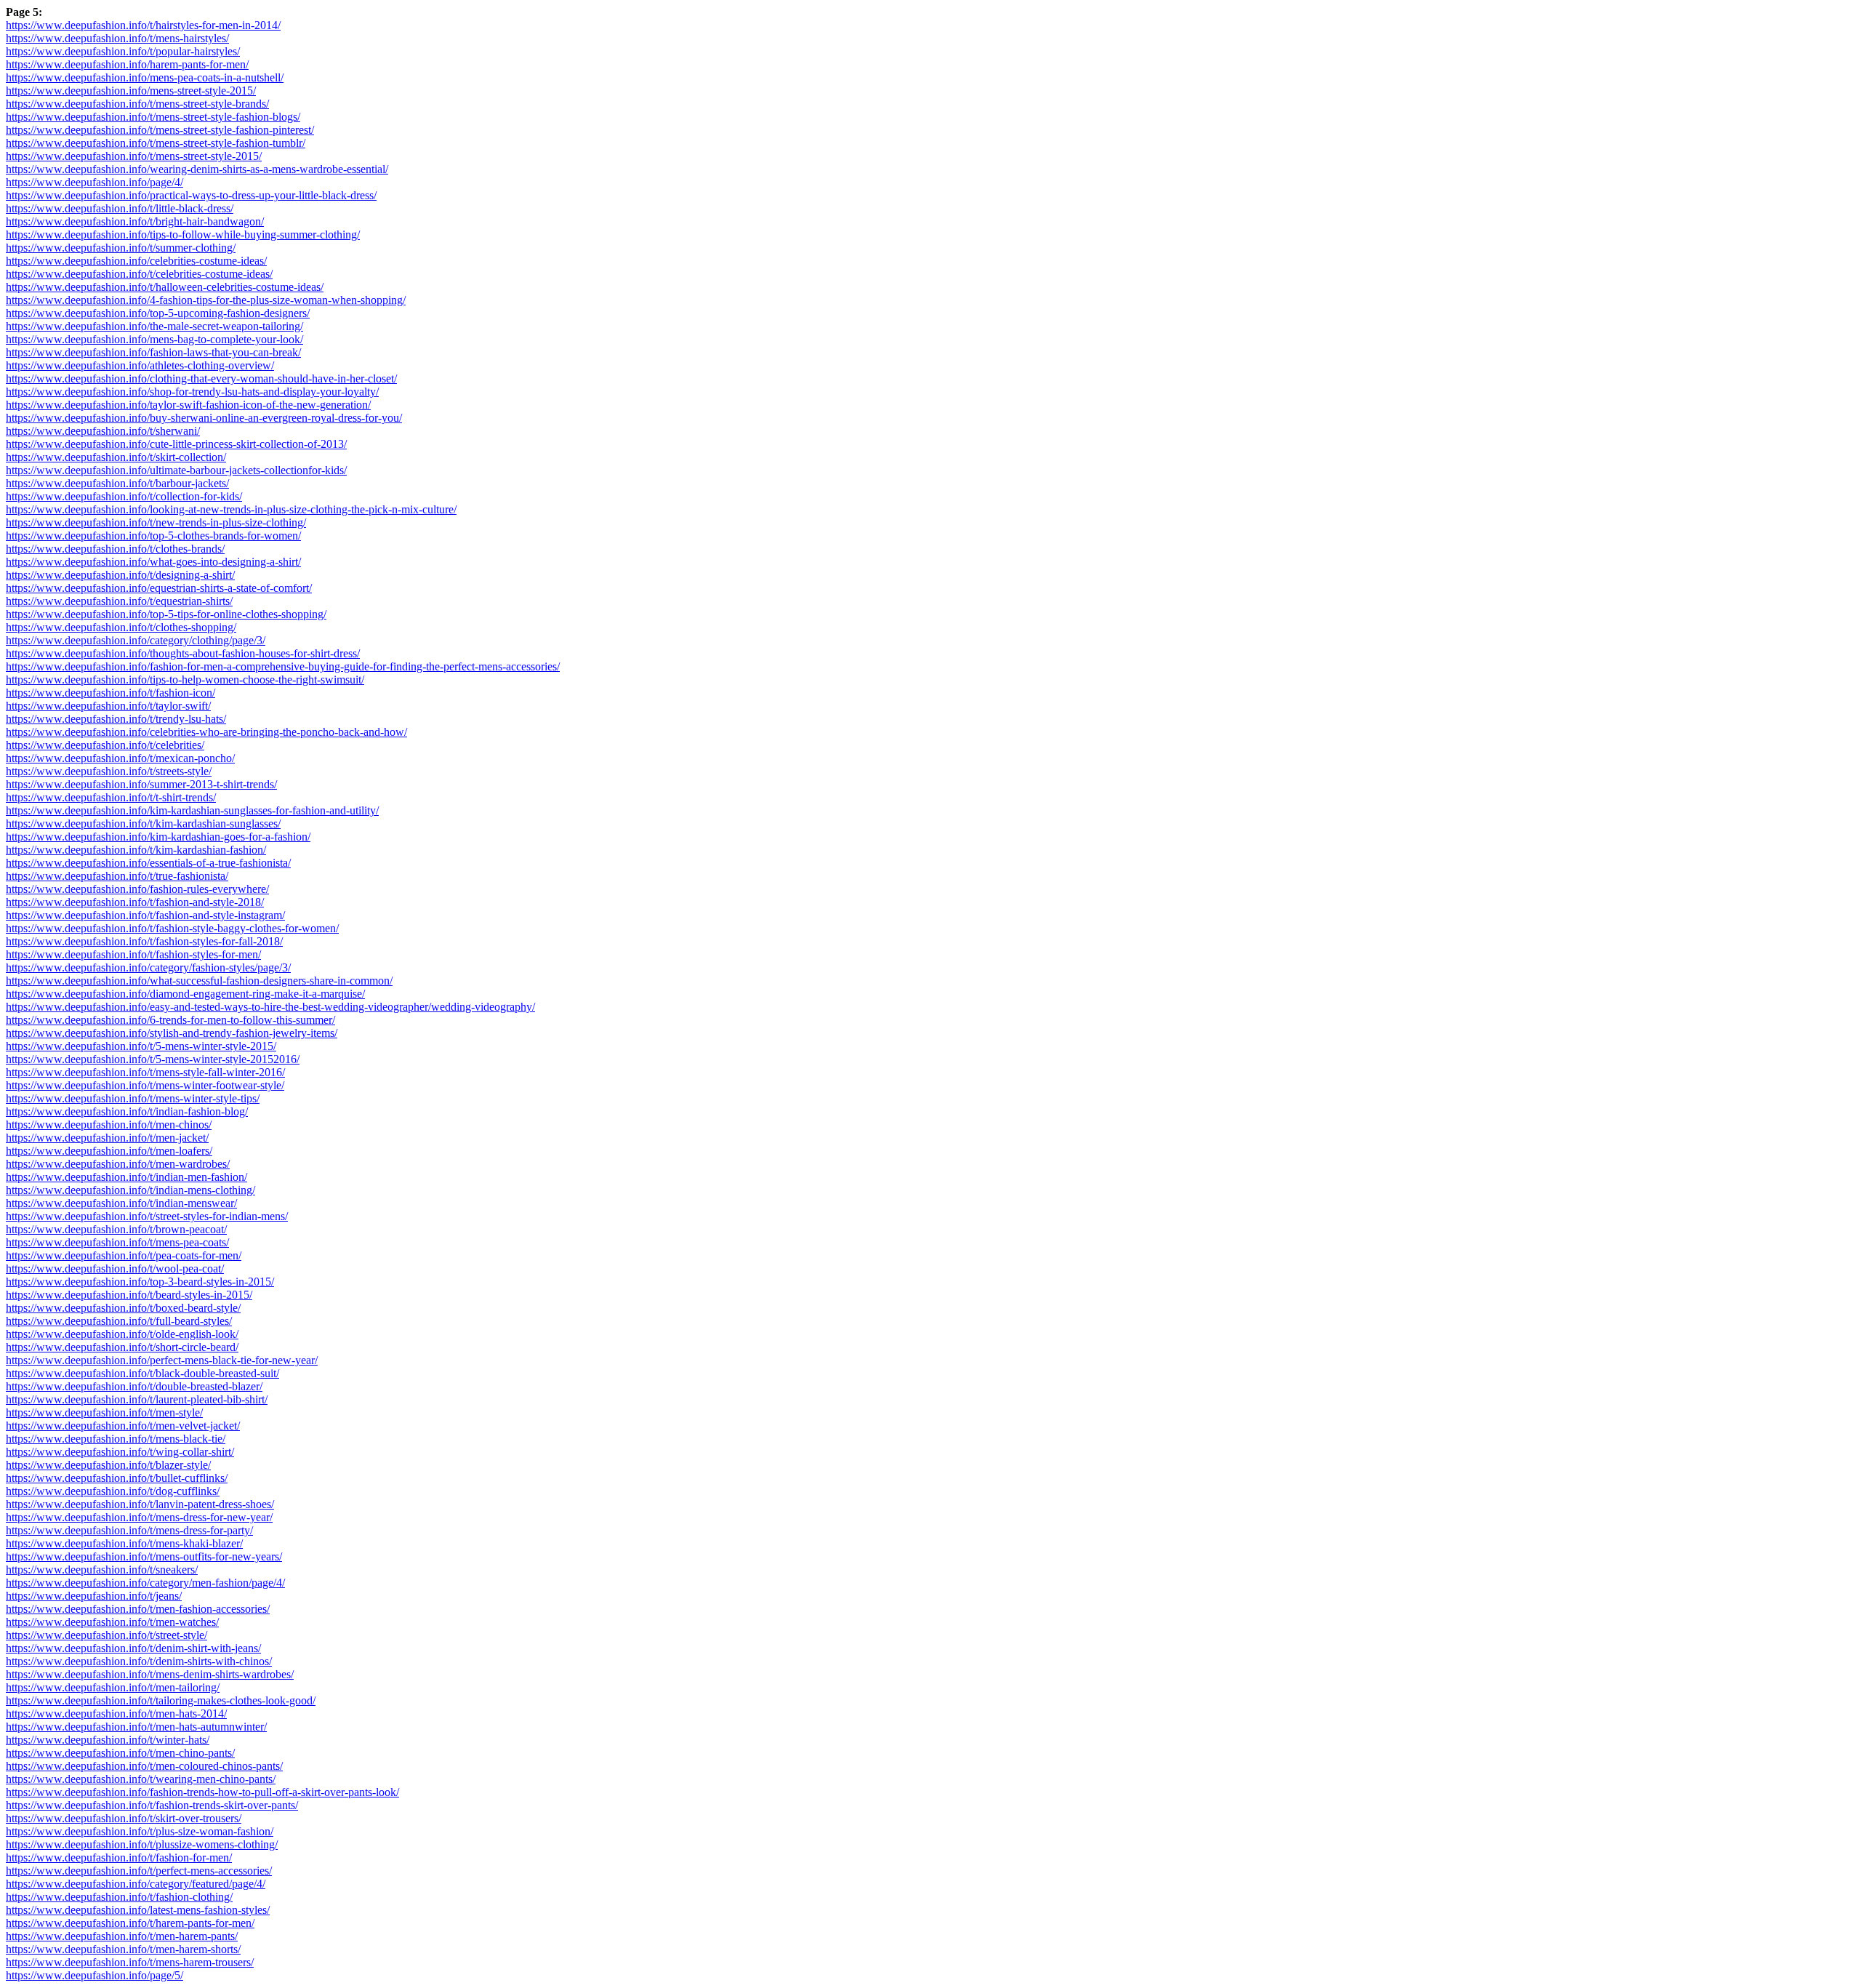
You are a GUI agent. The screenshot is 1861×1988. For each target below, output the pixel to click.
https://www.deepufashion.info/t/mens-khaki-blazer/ (124, 1543)
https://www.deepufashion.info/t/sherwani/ (103, 431)
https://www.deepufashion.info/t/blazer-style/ (108, 1465)
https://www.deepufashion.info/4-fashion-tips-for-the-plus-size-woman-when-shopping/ (206, 300)
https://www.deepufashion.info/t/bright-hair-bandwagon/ (135, 221)
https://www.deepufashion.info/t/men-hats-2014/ (116, 1714)
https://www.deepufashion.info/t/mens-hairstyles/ (117, 38)
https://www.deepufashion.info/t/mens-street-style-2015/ (134, 156)
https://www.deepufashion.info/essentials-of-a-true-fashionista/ (148, 863)
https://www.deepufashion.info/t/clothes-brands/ (115, 549)
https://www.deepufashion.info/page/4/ (95, 182)
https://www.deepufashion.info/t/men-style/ (104, 1412)
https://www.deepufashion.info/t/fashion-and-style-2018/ (135, 902)
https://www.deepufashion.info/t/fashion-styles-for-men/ (133, 954)
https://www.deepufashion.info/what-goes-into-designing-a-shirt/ (153, 562)
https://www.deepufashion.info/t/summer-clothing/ (121, 248)
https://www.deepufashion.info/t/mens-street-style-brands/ (137, 104)
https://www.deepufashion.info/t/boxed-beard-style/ (123, 1308)
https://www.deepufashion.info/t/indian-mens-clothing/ (130, 1190)
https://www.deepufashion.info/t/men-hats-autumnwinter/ (136, 1727)
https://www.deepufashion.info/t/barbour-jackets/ (117, 483)
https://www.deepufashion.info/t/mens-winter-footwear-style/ (145, 1085)
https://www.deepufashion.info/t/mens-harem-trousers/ (130, 1962)
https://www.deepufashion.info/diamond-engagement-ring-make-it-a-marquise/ (185, 994)
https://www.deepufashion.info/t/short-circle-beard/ (122, 1347)
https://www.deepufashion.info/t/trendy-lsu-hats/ (116, 719)
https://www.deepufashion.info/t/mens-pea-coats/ (117, 1242)
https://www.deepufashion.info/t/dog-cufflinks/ (113, 1491)
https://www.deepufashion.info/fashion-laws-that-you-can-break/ (153, 352)
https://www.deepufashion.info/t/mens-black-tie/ (116, 1439)
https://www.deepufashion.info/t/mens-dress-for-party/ (129, 1530)
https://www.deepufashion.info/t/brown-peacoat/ (116, 1229)
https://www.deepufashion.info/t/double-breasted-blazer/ (134, 1386)
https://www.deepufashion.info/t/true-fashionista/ (117, 876)
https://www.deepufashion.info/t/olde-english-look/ (122, 1334)
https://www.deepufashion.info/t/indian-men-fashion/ (126, 1177)
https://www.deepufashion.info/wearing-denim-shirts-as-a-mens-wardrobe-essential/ (197, 169)
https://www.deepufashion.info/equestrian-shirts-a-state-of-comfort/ (159, 588)
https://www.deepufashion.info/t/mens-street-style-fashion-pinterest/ (160, 130)
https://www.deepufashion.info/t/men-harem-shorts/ (123, 1949)
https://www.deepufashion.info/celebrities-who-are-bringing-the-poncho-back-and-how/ (206, 732)
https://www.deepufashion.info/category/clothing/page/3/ (136, 640)
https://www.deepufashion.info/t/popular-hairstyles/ (123, 51)
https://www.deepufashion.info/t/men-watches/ (112, 1622)
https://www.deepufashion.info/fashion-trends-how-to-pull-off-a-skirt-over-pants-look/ (202, 1792)
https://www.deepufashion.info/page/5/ (95, 1975)
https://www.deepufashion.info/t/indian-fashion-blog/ (127, 1111)
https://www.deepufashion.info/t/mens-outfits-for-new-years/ (144, 1556)
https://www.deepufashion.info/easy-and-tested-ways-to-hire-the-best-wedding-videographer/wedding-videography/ (270, 1007)
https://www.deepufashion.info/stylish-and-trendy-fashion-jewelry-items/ (172, 1033)
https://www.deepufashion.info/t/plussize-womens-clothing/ (142, 1844)
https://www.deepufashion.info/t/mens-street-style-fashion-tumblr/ (156, 143)
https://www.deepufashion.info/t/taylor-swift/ (108, 706)
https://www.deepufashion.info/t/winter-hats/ (108, 1740)
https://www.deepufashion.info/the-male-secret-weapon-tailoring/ (154, 326)
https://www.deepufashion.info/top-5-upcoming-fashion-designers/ (158, 313)
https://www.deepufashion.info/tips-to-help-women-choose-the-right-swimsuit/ (185, 680)
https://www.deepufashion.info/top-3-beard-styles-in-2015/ (140, 1282)
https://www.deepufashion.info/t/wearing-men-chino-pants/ (141, 1779)
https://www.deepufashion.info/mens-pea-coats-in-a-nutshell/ (145, 77)
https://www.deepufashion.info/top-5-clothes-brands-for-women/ (153, 536)
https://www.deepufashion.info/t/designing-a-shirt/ (120, 575)
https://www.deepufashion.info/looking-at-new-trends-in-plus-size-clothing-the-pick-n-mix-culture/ (231, 509)
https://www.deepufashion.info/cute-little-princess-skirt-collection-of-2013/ (176, 444)
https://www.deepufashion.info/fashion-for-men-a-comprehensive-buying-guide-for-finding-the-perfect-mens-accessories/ (283, 666)
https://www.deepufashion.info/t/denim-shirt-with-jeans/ (133, 1648)
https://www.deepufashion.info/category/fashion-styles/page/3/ (148, 967)
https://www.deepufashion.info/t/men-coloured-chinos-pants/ (144, 1766)
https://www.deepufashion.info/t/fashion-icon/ (110, 693)
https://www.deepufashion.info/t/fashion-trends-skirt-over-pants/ (152, 1805)
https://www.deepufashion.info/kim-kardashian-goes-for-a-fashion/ (158, 837)
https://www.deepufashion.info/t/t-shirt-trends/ (111, 797)
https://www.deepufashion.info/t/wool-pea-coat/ (115, 1268)
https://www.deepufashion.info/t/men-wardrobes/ (118, 1164)
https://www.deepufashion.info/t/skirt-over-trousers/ (124, 1818)
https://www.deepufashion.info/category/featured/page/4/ (136, 1884)
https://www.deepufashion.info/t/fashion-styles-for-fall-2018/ (144, 941)
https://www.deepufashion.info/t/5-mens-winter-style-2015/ (141, 1046)
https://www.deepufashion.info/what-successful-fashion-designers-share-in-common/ (199, 981)
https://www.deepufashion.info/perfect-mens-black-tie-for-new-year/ (162, 1360)
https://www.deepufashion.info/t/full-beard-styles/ (119, 1321)
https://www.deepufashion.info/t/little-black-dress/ (120, 208)
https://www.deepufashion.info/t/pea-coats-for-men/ (124, 1255)
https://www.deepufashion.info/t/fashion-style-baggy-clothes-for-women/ (172, 928)
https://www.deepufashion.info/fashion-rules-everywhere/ (137, 889)
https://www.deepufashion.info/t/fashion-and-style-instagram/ (145, 915)
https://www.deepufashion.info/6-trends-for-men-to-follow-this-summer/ (170, 1020)
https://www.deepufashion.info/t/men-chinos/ (109, 1125)
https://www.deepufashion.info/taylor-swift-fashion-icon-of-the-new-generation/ (188, 405)
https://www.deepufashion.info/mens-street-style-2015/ (131, 91)
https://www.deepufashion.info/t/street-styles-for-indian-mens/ (147, 1216)
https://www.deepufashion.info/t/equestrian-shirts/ (119, 601)
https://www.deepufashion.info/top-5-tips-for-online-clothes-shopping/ (166, 614)
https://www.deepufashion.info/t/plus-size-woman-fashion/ (140, 1831)
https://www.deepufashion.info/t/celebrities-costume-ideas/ (139, 274)
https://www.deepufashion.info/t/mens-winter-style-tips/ (133, 1098)
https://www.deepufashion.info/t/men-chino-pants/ (120, 1753)
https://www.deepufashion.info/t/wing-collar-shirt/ (120, 1452)
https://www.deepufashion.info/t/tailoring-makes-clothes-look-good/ (161, 1700)
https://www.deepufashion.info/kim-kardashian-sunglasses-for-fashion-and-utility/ (192, 810)
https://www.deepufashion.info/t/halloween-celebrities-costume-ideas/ (165, 287)
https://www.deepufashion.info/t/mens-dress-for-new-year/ (139, 1517)
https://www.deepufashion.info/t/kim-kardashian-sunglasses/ (143, 823)
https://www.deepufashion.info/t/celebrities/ (105, 745)
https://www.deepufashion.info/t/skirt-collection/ (116, 457)
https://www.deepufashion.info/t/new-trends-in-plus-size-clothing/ (156, 522)
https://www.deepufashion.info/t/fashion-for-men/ (119, 1857)
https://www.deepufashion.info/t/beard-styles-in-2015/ (129, 1295)
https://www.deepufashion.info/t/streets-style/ (109, 771)
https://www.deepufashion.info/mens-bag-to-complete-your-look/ (154, 339)
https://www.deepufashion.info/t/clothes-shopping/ (121, 627)
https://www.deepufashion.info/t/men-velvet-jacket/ (123, 1426)
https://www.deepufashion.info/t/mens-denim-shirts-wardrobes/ (150, 1674)
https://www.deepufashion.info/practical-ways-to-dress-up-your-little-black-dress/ (191, 195)
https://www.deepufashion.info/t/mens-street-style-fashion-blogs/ (153, 117)
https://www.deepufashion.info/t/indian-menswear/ (121, 1203)
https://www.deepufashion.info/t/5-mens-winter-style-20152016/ (153, 1059)
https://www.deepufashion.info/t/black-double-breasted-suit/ (142, 1373)
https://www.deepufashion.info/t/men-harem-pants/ (122, 1936)
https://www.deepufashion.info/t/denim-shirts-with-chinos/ (139, 1661)
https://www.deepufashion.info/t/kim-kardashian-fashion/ (136, 850)
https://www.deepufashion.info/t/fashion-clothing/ (119, 1897)
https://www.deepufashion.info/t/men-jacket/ (107, 1138)
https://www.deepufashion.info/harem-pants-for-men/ (127, 64)
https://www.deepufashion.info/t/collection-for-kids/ (124, 496)
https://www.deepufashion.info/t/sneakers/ (102, 1570)
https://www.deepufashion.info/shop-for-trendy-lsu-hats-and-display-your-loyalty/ (192, 392)
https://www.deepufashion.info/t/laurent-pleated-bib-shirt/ (137, 1399)
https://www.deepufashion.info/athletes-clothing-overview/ (140, 365)
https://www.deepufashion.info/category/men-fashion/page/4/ (145, 1583)
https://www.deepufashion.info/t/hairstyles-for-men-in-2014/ (143, 25)
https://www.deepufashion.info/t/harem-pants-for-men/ (130, 1923)
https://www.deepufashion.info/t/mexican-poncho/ (120, 758)
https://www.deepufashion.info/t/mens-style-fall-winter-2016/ (145, 1072)
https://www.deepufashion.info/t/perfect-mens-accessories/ (139, 1871)
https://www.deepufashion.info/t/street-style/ (106, 1635)
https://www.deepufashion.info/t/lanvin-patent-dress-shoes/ (140, 1504)
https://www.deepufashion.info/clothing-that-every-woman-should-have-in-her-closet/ (201, 378)
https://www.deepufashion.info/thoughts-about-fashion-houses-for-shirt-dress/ (183, 653)
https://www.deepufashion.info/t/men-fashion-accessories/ (138, 1609)
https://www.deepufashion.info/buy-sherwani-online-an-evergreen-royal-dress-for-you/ (204, 418)
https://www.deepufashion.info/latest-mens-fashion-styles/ (138, 1910)
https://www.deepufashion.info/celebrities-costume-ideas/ (136, 261)
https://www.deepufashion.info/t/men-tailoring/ (113, 1687)
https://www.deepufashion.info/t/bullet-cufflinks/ (117, 1478)
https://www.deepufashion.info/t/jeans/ (94, 1596)
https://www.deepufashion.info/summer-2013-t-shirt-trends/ (141, 784)
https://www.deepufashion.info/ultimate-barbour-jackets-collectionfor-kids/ (176, 470)
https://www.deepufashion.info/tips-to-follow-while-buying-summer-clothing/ (183, 235)
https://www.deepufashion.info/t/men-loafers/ (109, 1151)
